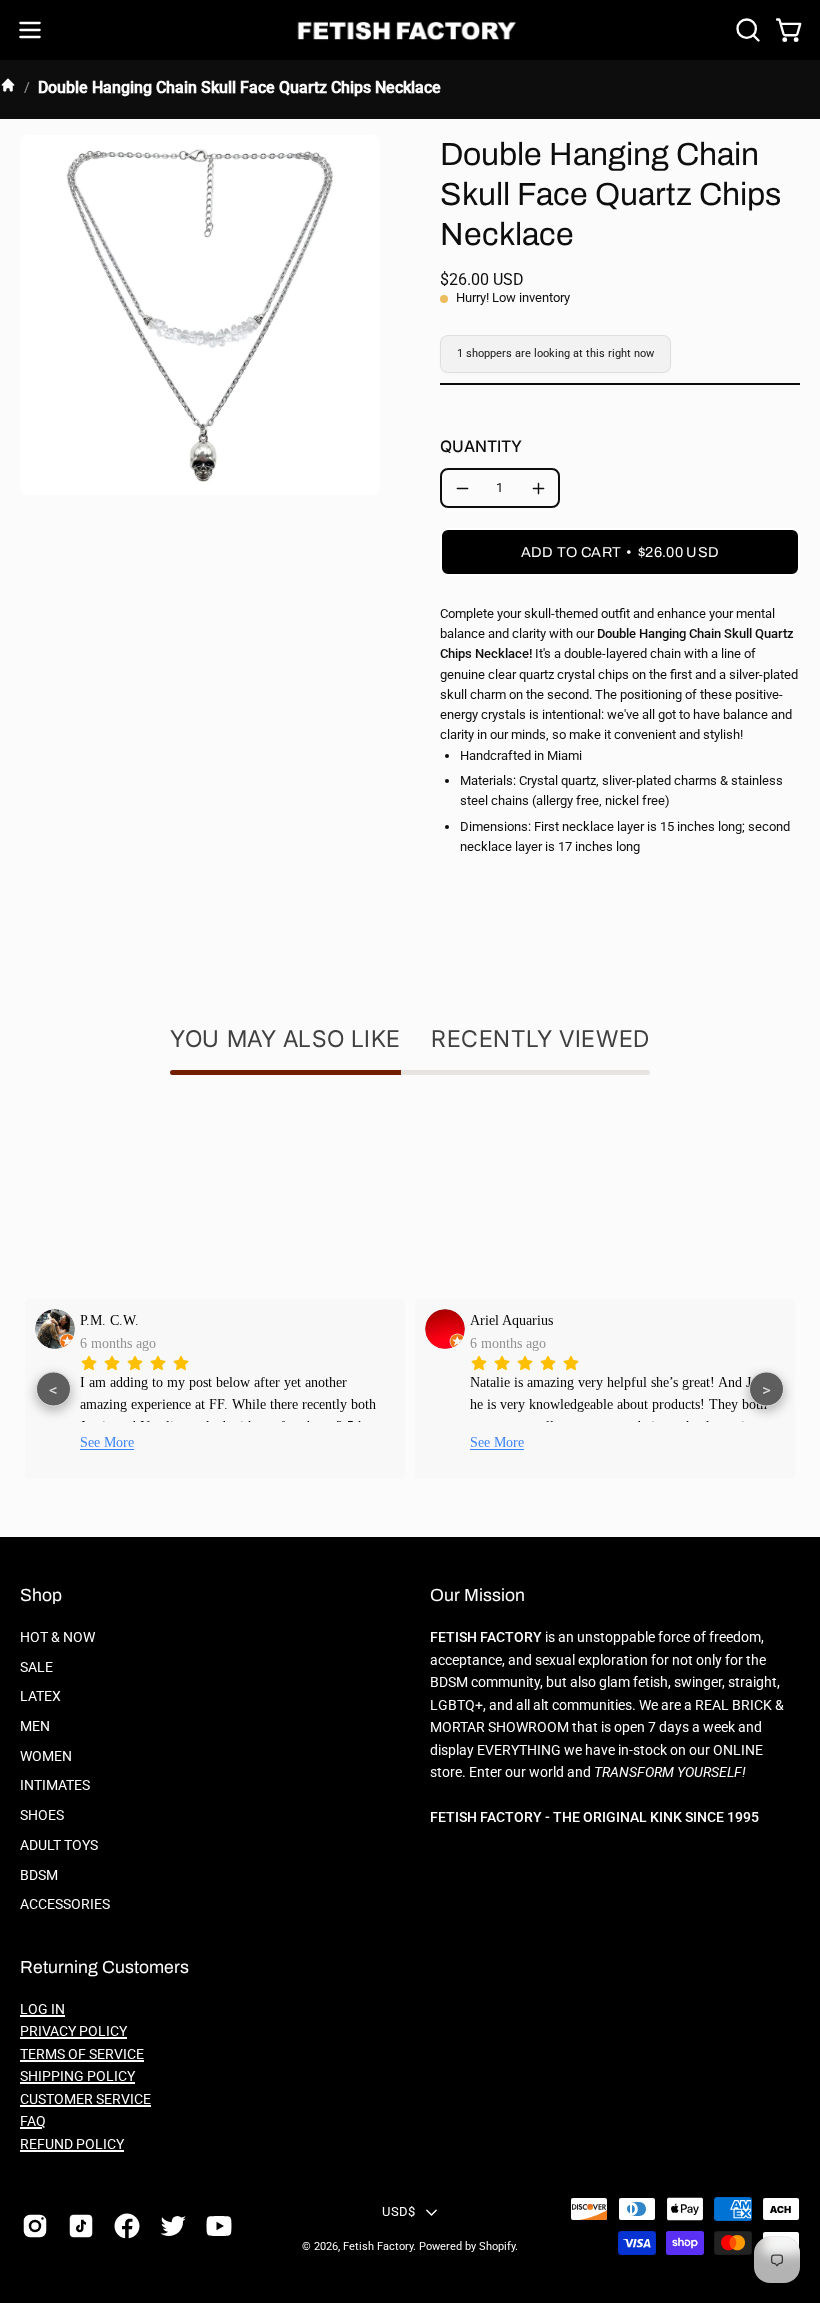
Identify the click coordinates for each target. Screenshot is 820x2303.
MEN (35, 1726)
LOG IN (42, 2009)
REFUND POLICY (72, 2144)
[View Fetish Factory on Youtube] (219, 2226)
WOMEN (46, 1756)
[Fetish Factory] (410, 30)
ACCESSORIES (65, 1904)
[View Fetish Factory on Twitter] (173, 2226)
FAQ (33, 2121)
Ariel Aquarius (511, 1320)
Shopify (497, 2246)
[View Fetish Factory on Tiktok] (81, 2226)
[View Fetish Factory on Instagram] (35, 2226)
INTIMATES (55, 1785)
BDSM (39, 1875)
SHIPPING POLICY (77, 2076)
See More (107, 1442)
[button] (746, 30)
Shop (41, 1595)
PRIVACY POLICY (73, 2031)
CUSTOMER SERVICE (85, 2099)
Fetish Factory (378, 2246)
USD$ (398, 2211)
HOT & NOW (57, 1637)
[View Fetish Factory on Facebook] (127, 2226)
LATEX (40, 1696)
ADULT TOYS (59, 1845)
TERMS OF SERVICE (82, 2054)
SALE (36, 1667)
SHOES (42, 1815)
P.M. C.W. (109, 1320)
